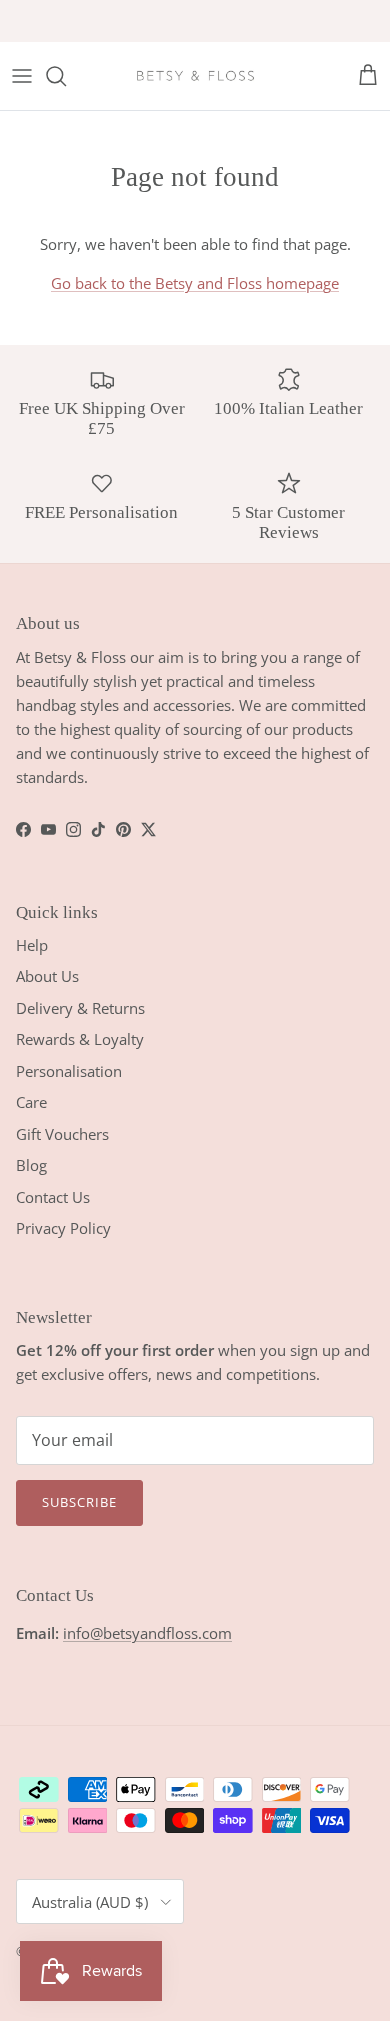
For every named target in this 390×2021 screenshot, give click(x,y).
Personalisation (69, 1071)
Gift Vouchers (62, 1134)
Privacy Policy (63, 1228)
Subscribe (79, 1502)
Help (32, 945)
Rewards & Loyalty (80, 1039)
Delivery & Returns (80, 1008)
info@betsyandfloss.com (147, 1633)
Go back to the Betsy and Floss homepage (195, 283)
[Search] (66, 76)
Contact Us (53, 1197)
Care (31, 1102)
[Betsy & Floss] (195, 76)
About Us (47, 976)
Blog (31, 1165)
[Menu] (22, 76)
